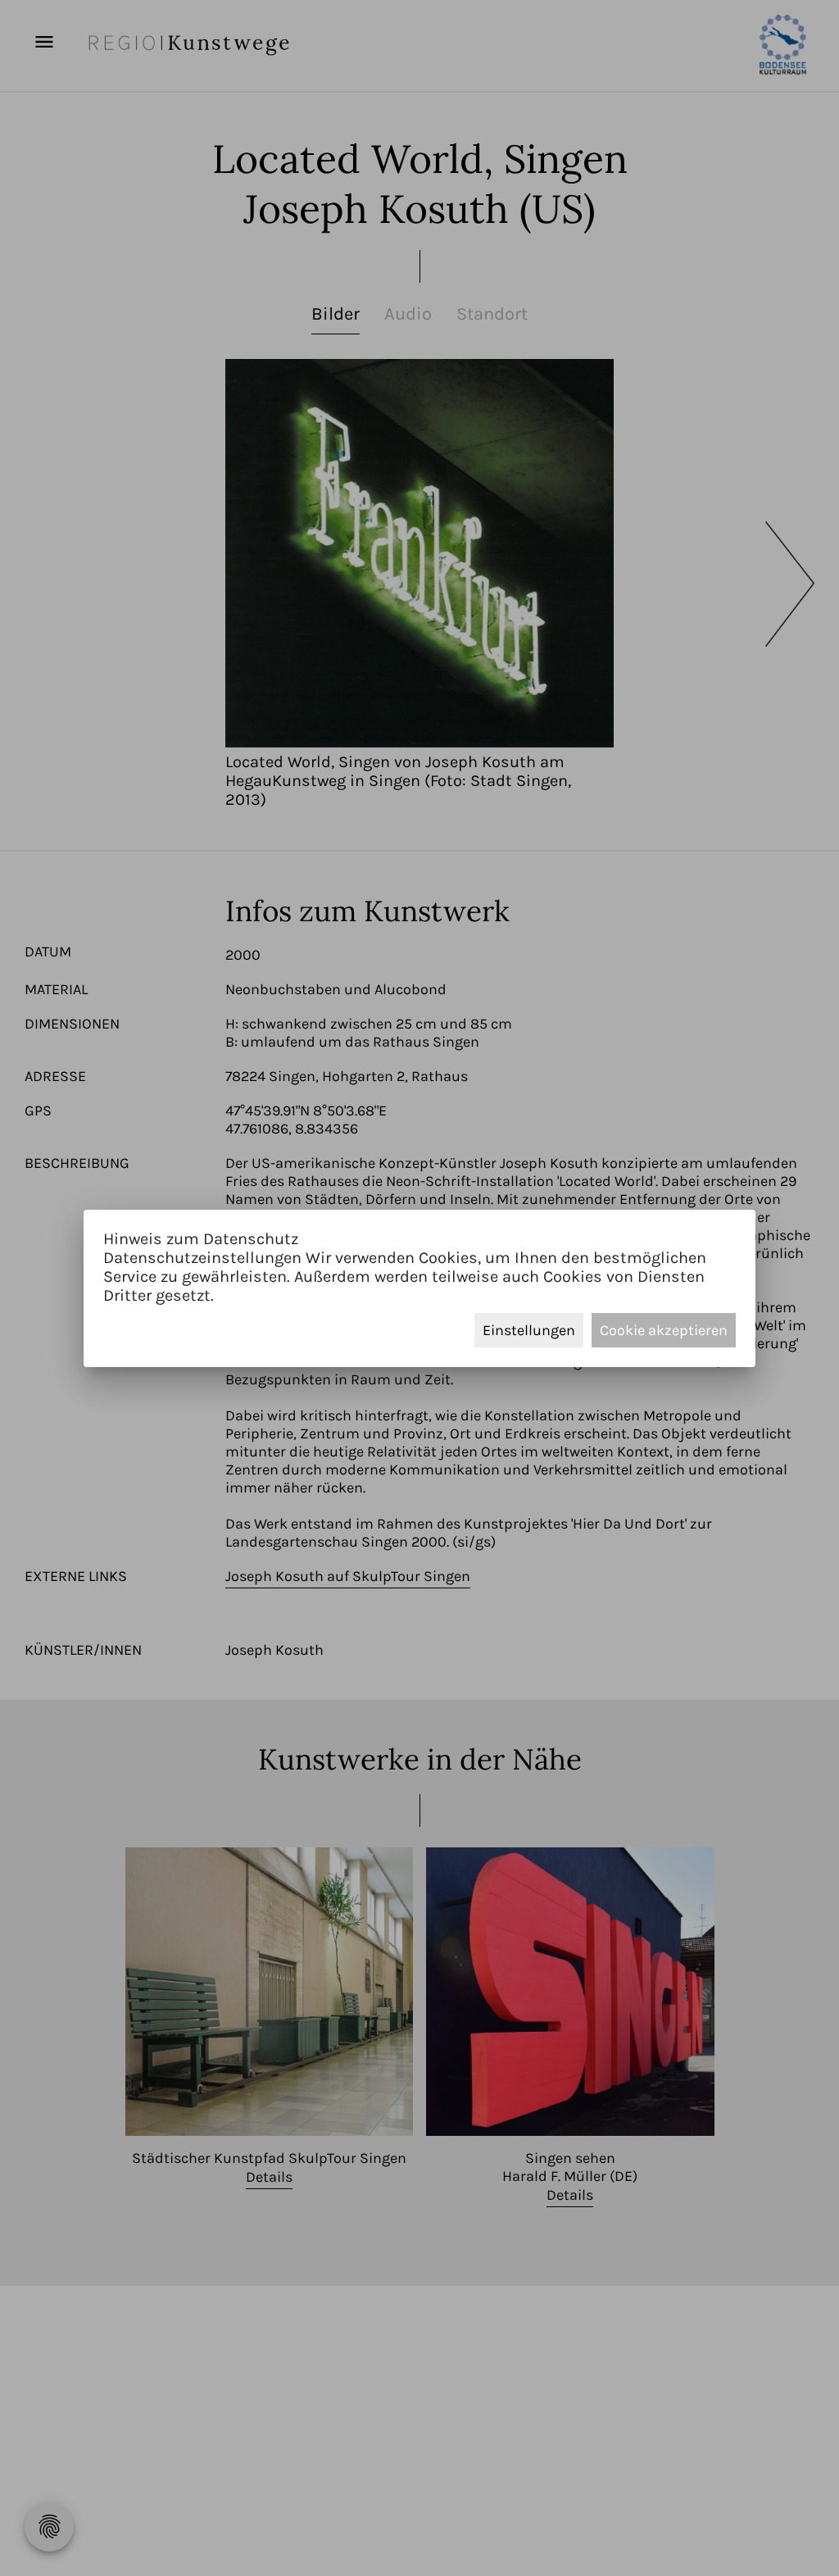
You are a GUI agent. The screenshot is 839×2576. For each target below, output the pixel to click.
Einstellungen (529, 1330)
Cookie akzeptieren (664, 1330)
